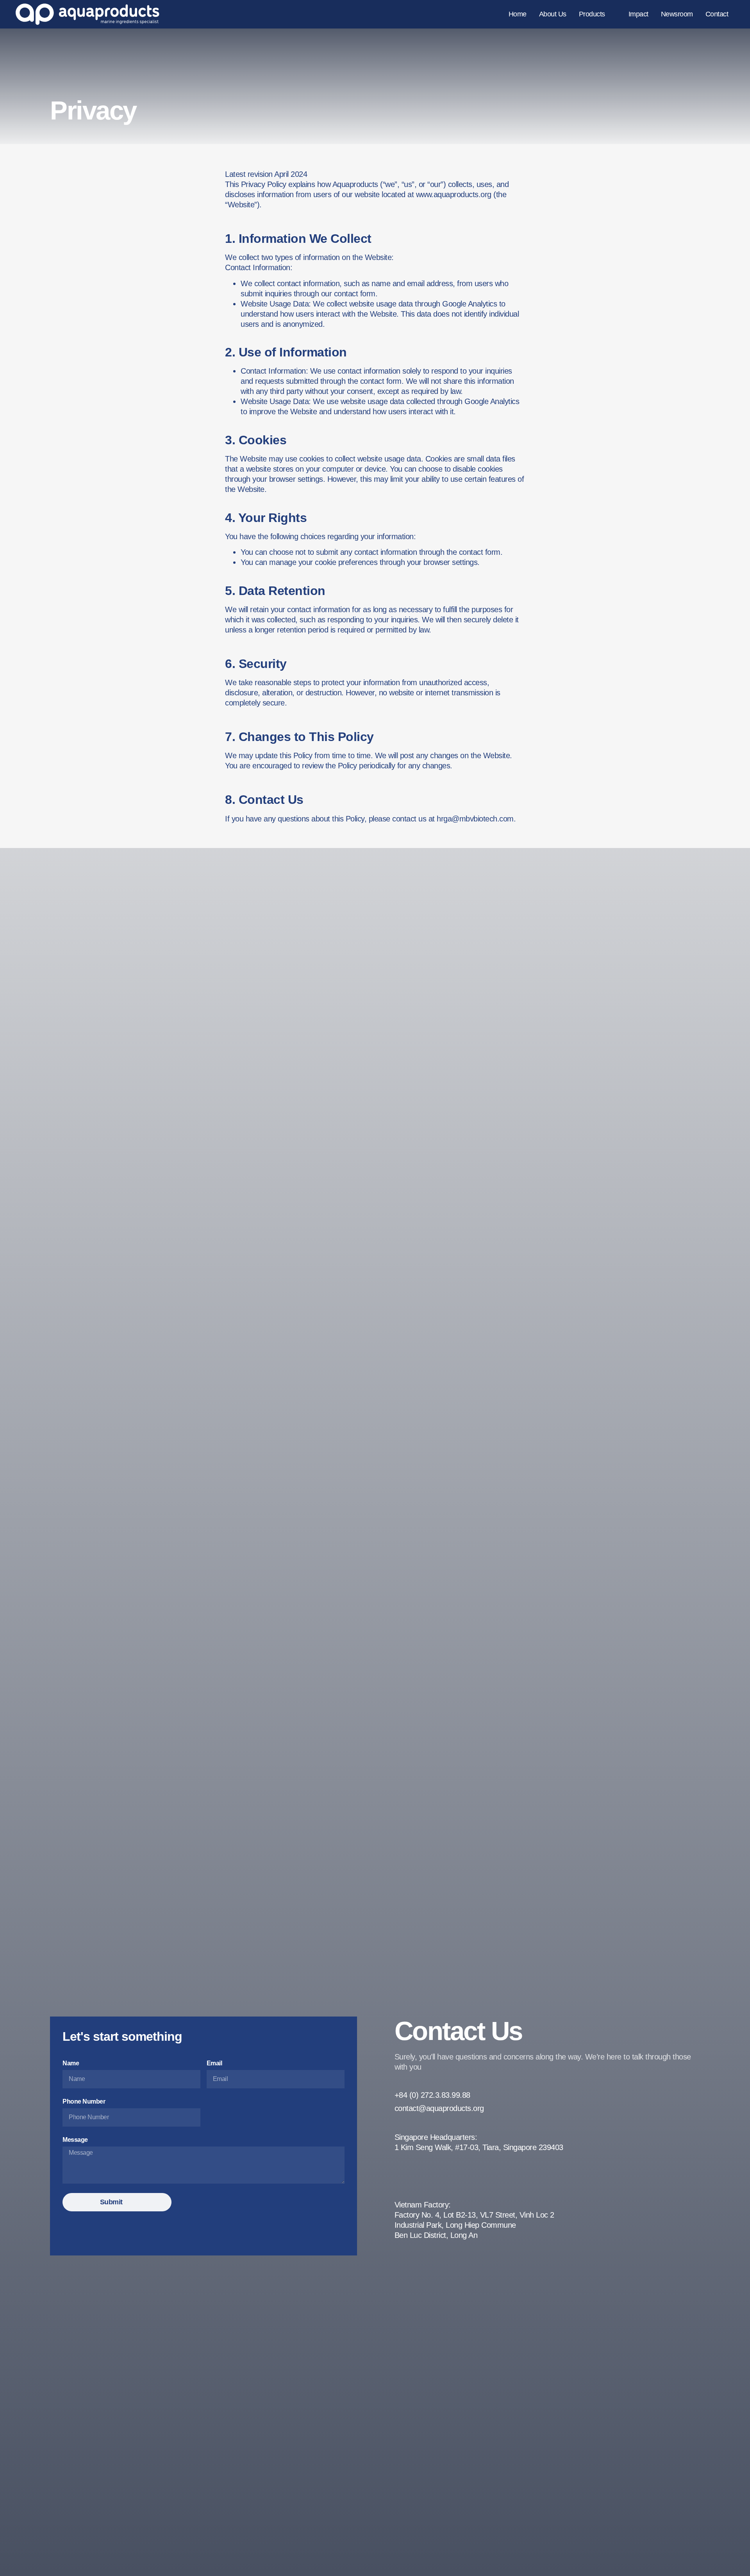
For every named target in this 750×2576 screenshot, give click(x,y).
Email (214, 2063)
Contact (717, 14)
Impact (638, 14)
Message (75, 2140)
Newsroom (677, 14)
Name (71, 2063)
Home (518, 14)
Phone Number (84, 2101)
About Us (553, 14)
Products (592, 14)
